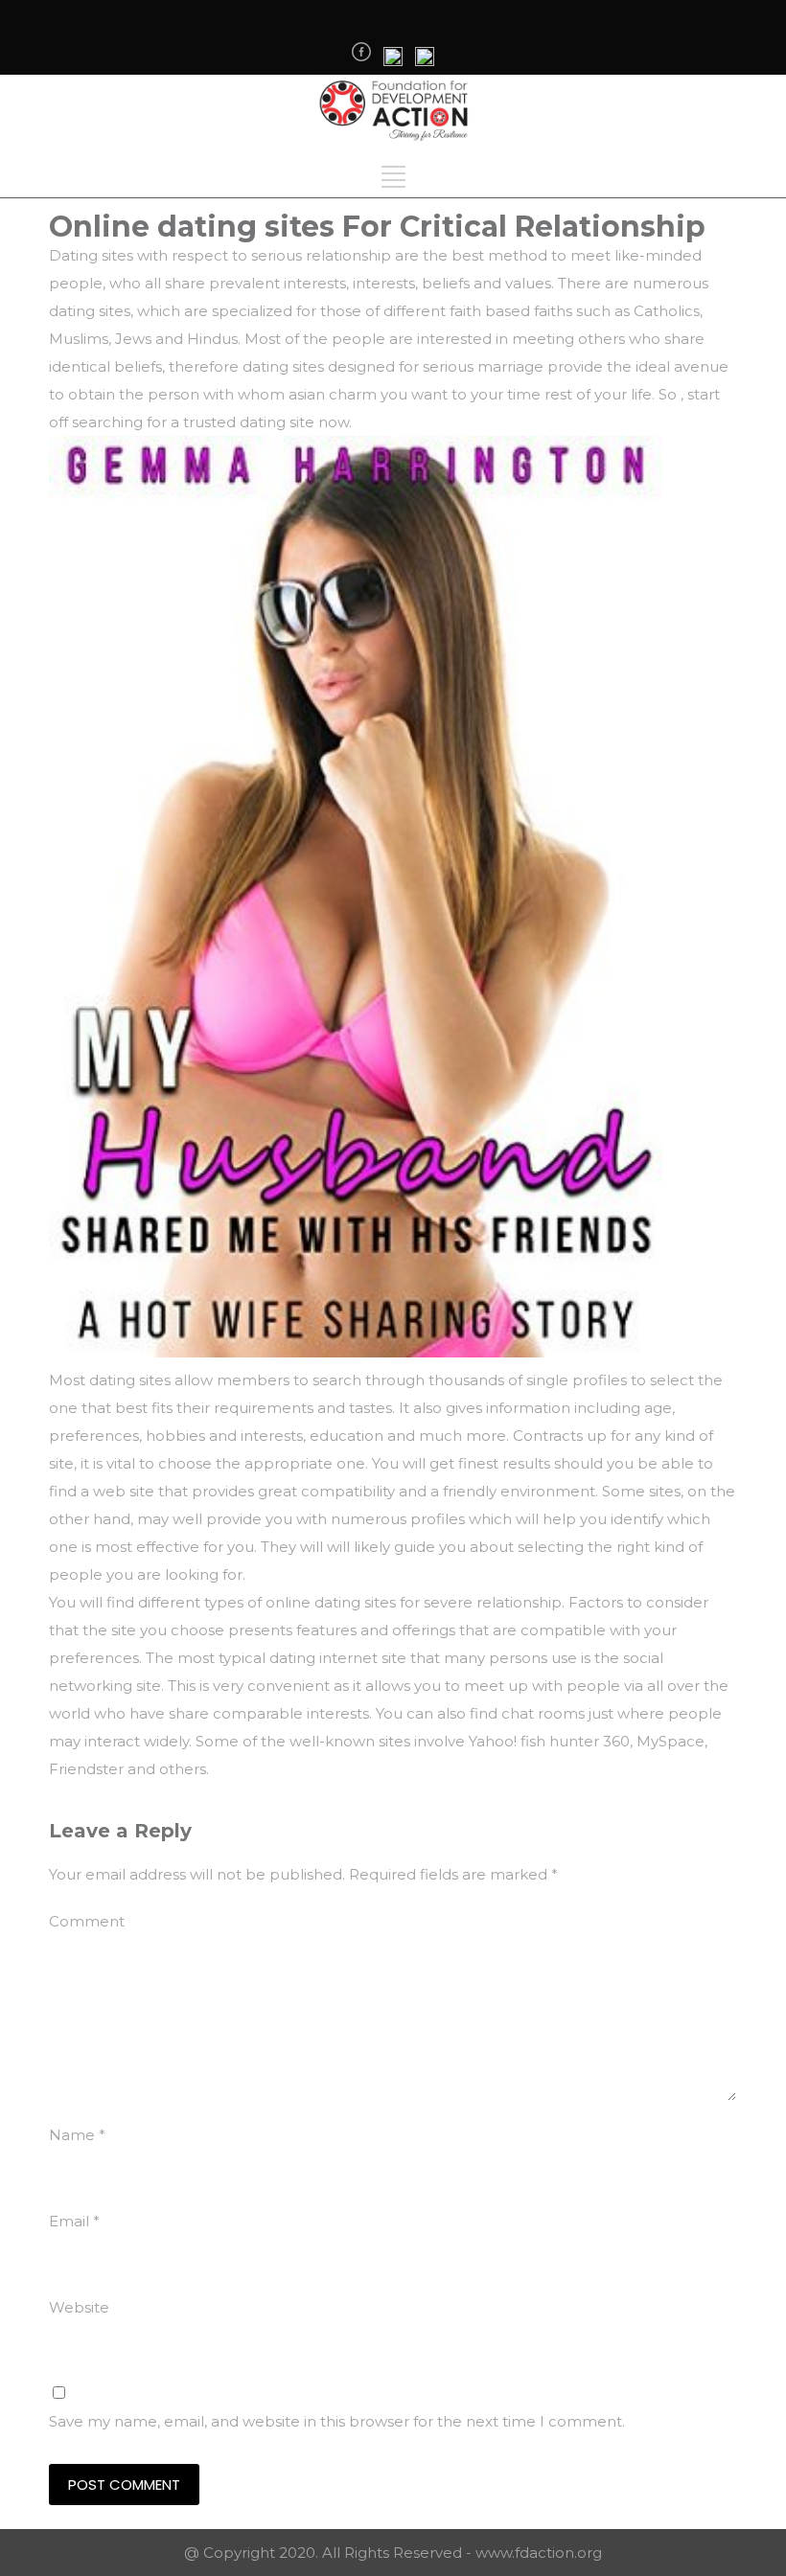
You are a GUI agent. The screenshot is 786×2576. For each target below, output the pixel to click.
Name (77, 2135)
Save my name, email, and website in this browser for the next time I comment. (337, 2421)
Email (74, 2221)
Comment (87, 1921)
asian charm (333, 394)
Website (79, 2307)
